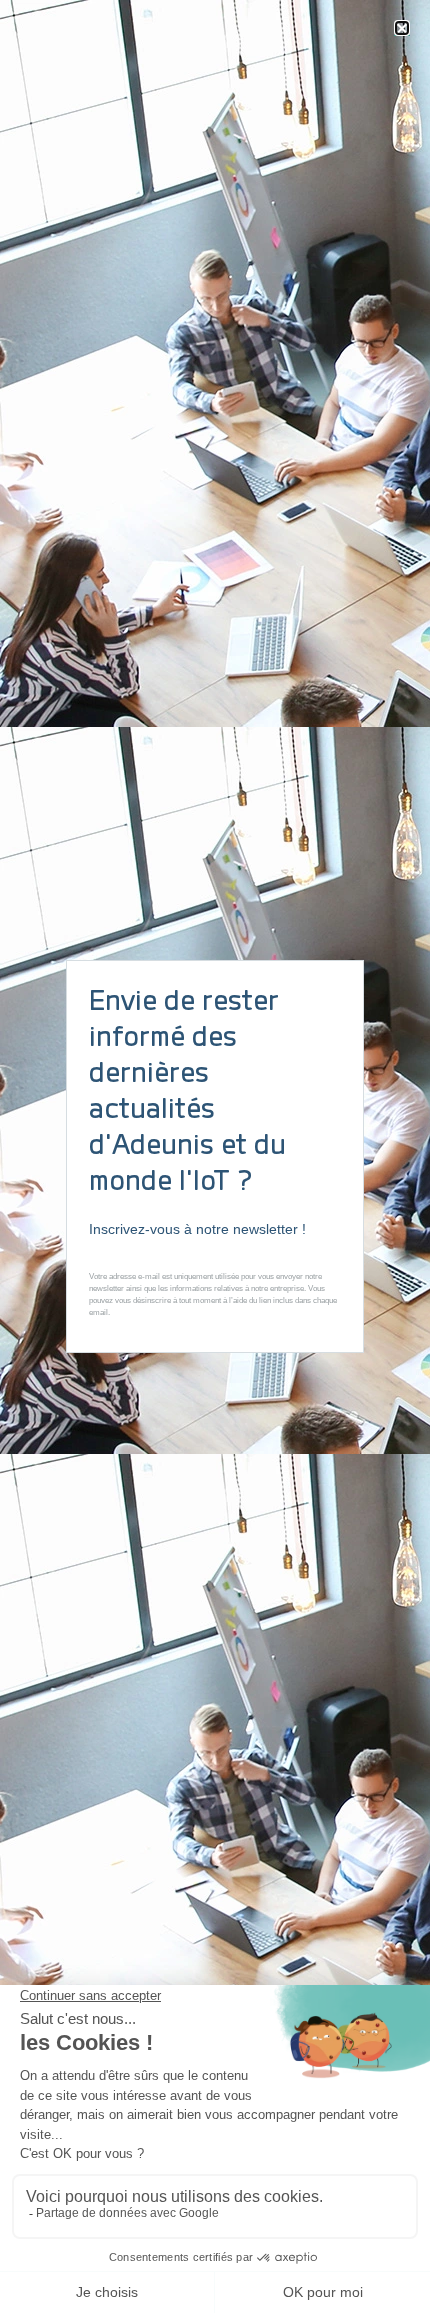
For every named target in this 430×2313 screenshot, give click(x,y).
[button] (402, 28)
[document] (215, 1156)
